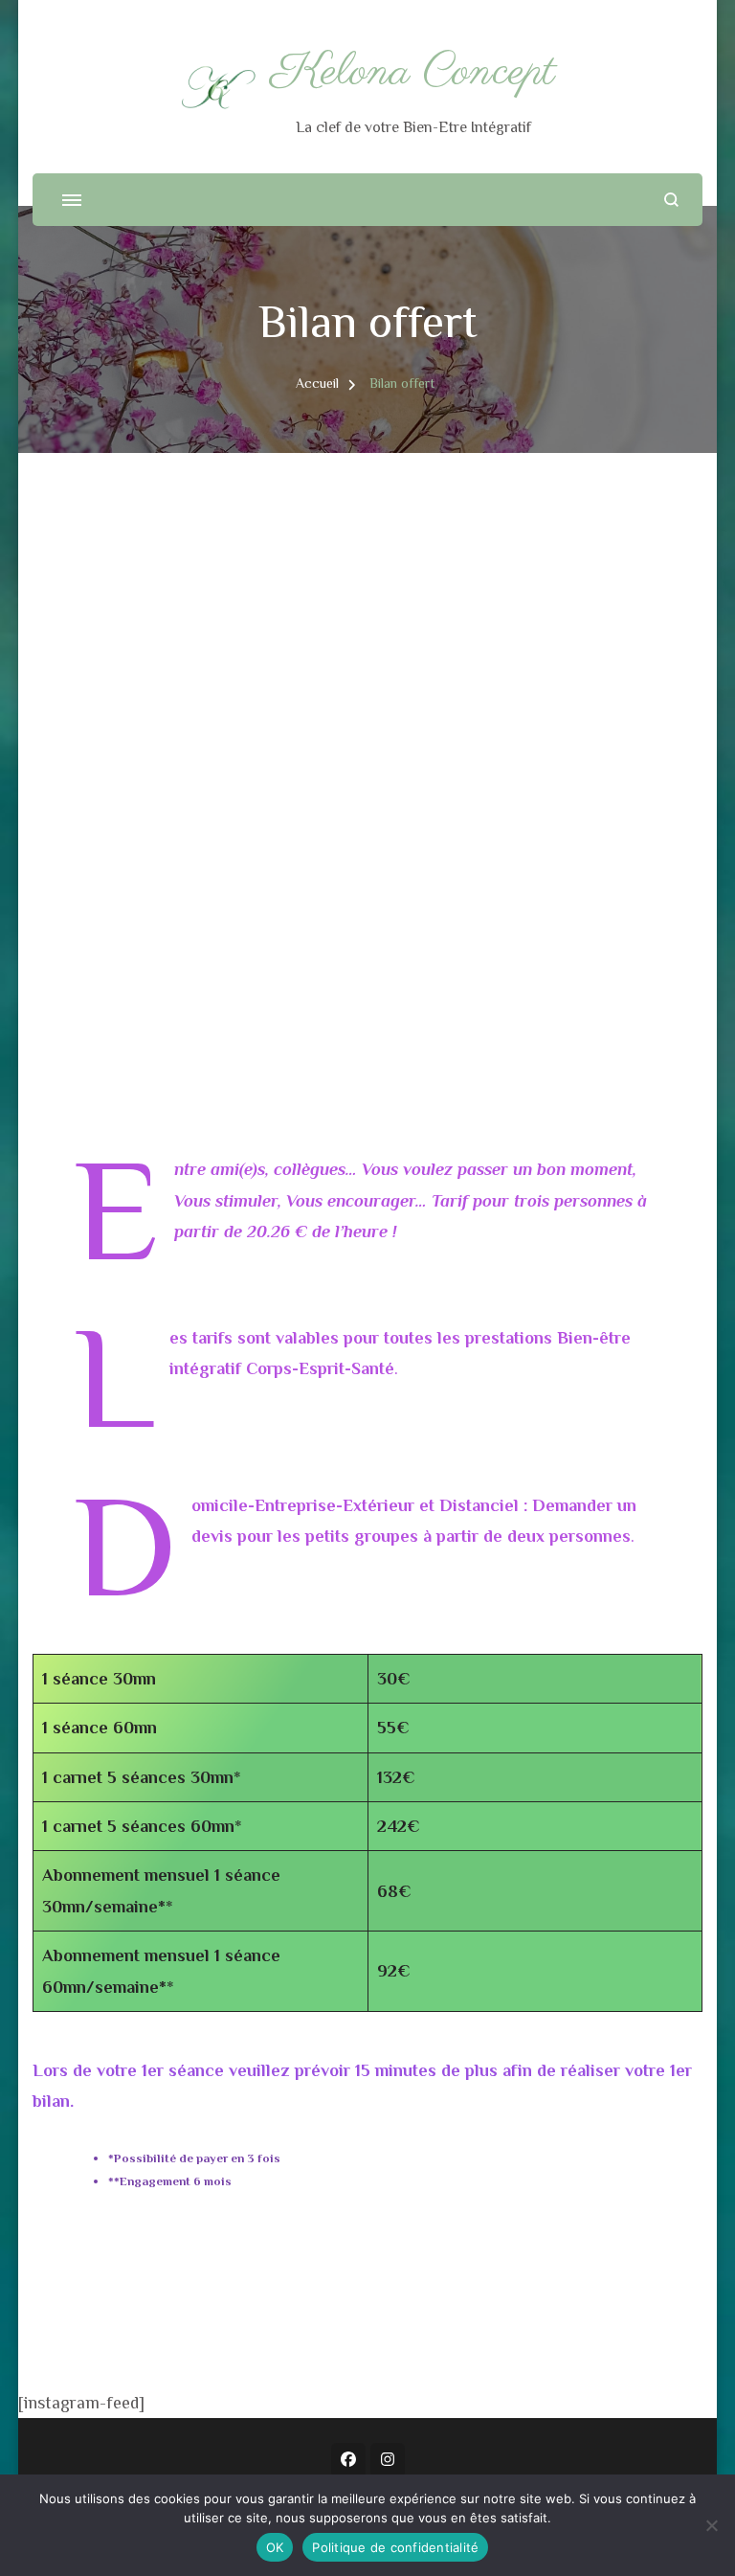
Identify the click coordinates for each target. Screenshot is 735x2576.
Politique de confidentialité (395, 2547)
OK (275, 2547)
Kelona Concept (413, 72)
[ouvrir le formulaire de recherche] (671, 200)
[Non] (711, 2525)
